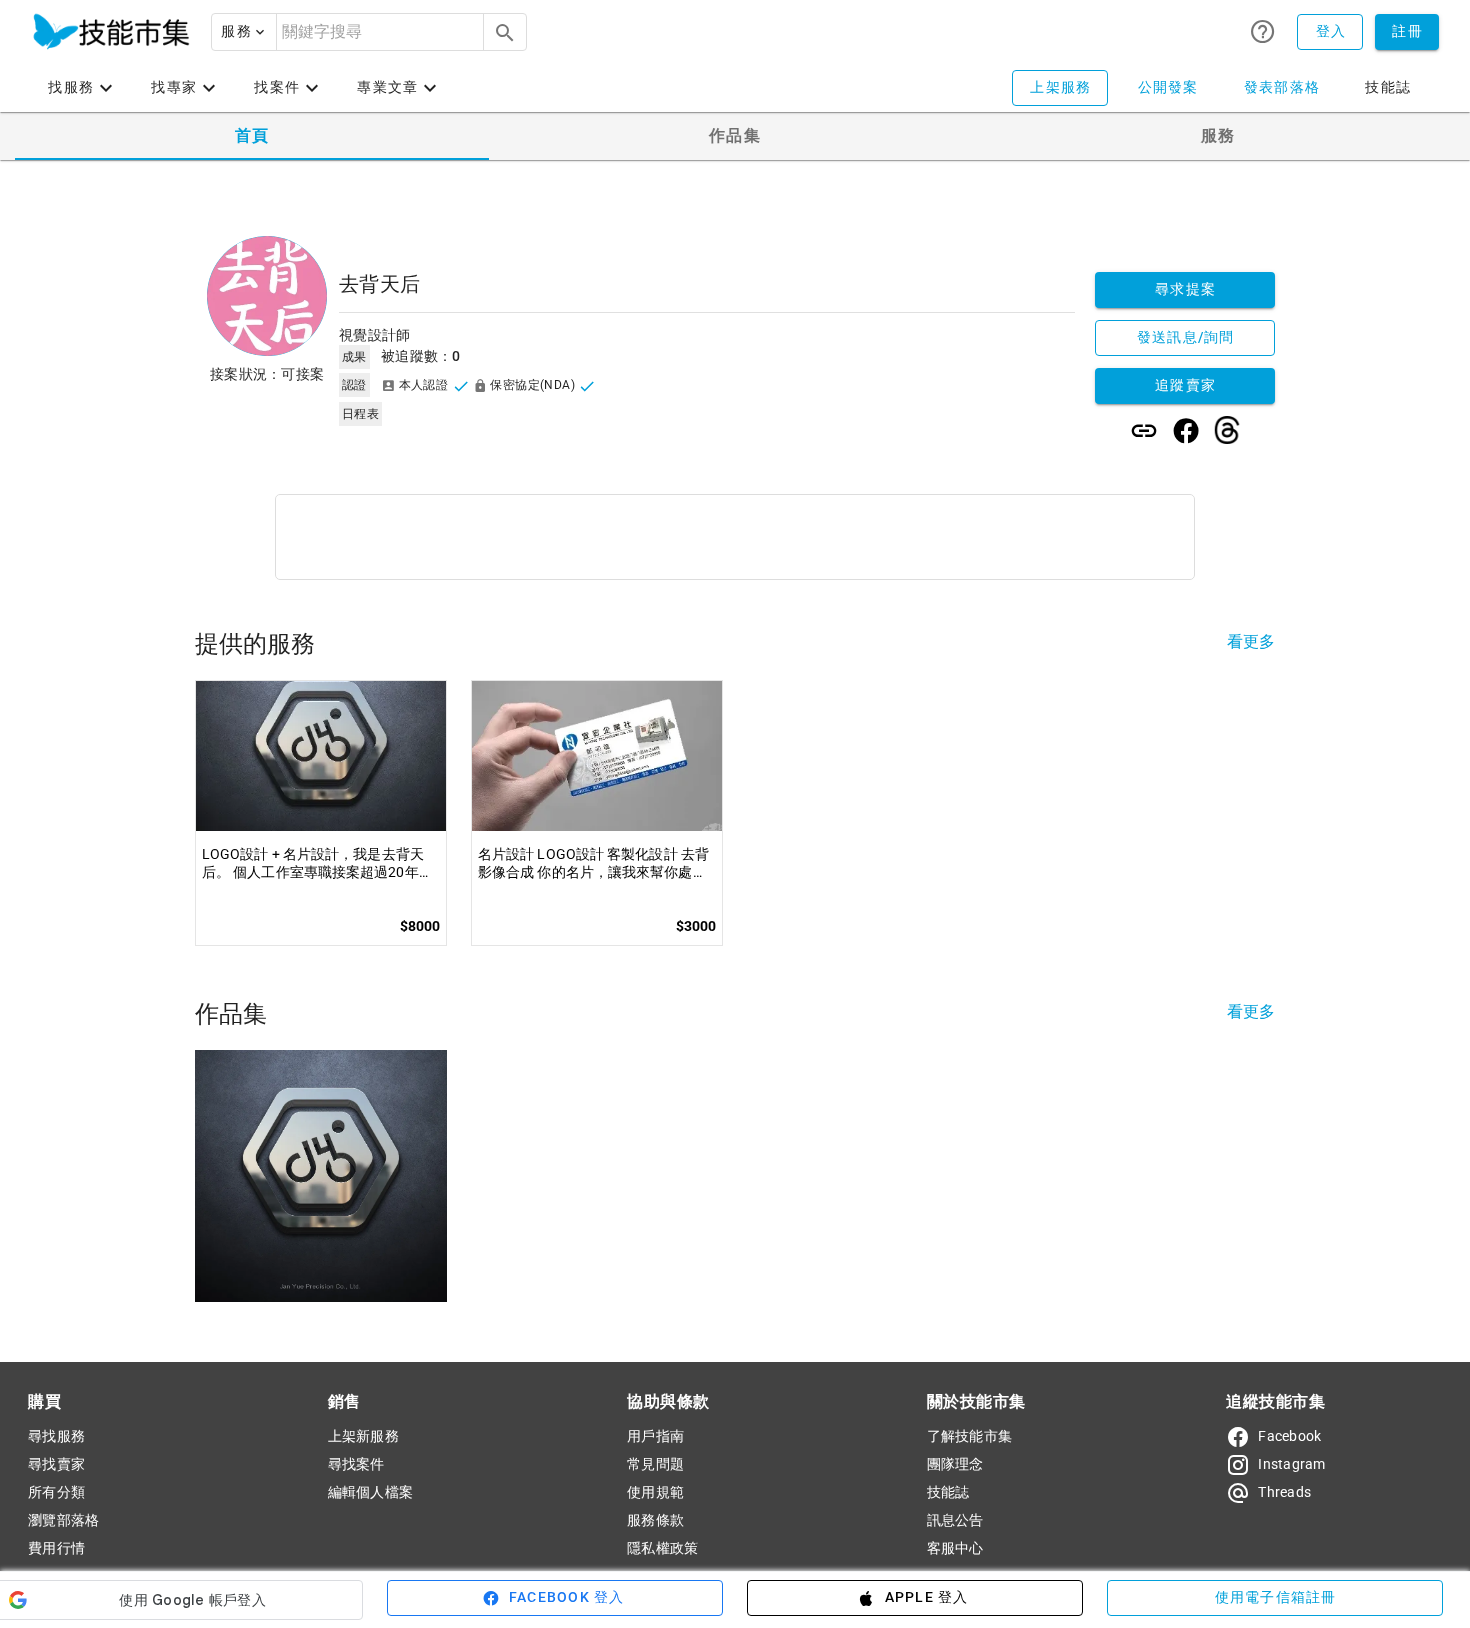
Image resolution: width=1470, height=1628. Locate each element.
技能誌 (948, 1492)
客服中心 (955, 1548)
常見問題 (655, 1464)
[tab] (252, 136)
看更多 (1251, 641)
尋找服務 (56, 1436)
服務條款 (655, 1520)
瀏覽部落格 (63, 1520)
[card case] (111, 32)
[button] (244, 32)
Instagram (1291, 1464)
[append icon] (505, 33)
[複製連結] (1144, 431)
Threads (1284, 1492)
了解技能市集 (970, 1436)
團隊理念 (955, 1464)
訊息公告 (955, 1520)
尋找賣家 (56, 1464)
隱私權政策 (662, 1548)
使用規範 (655, 1492)
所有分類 (56, 1492)
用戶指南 (655, 1436)
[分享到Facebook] (1186, 431)
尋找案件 (356, 1464)
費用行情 (56, 1548)
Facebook (1289, 1436)
